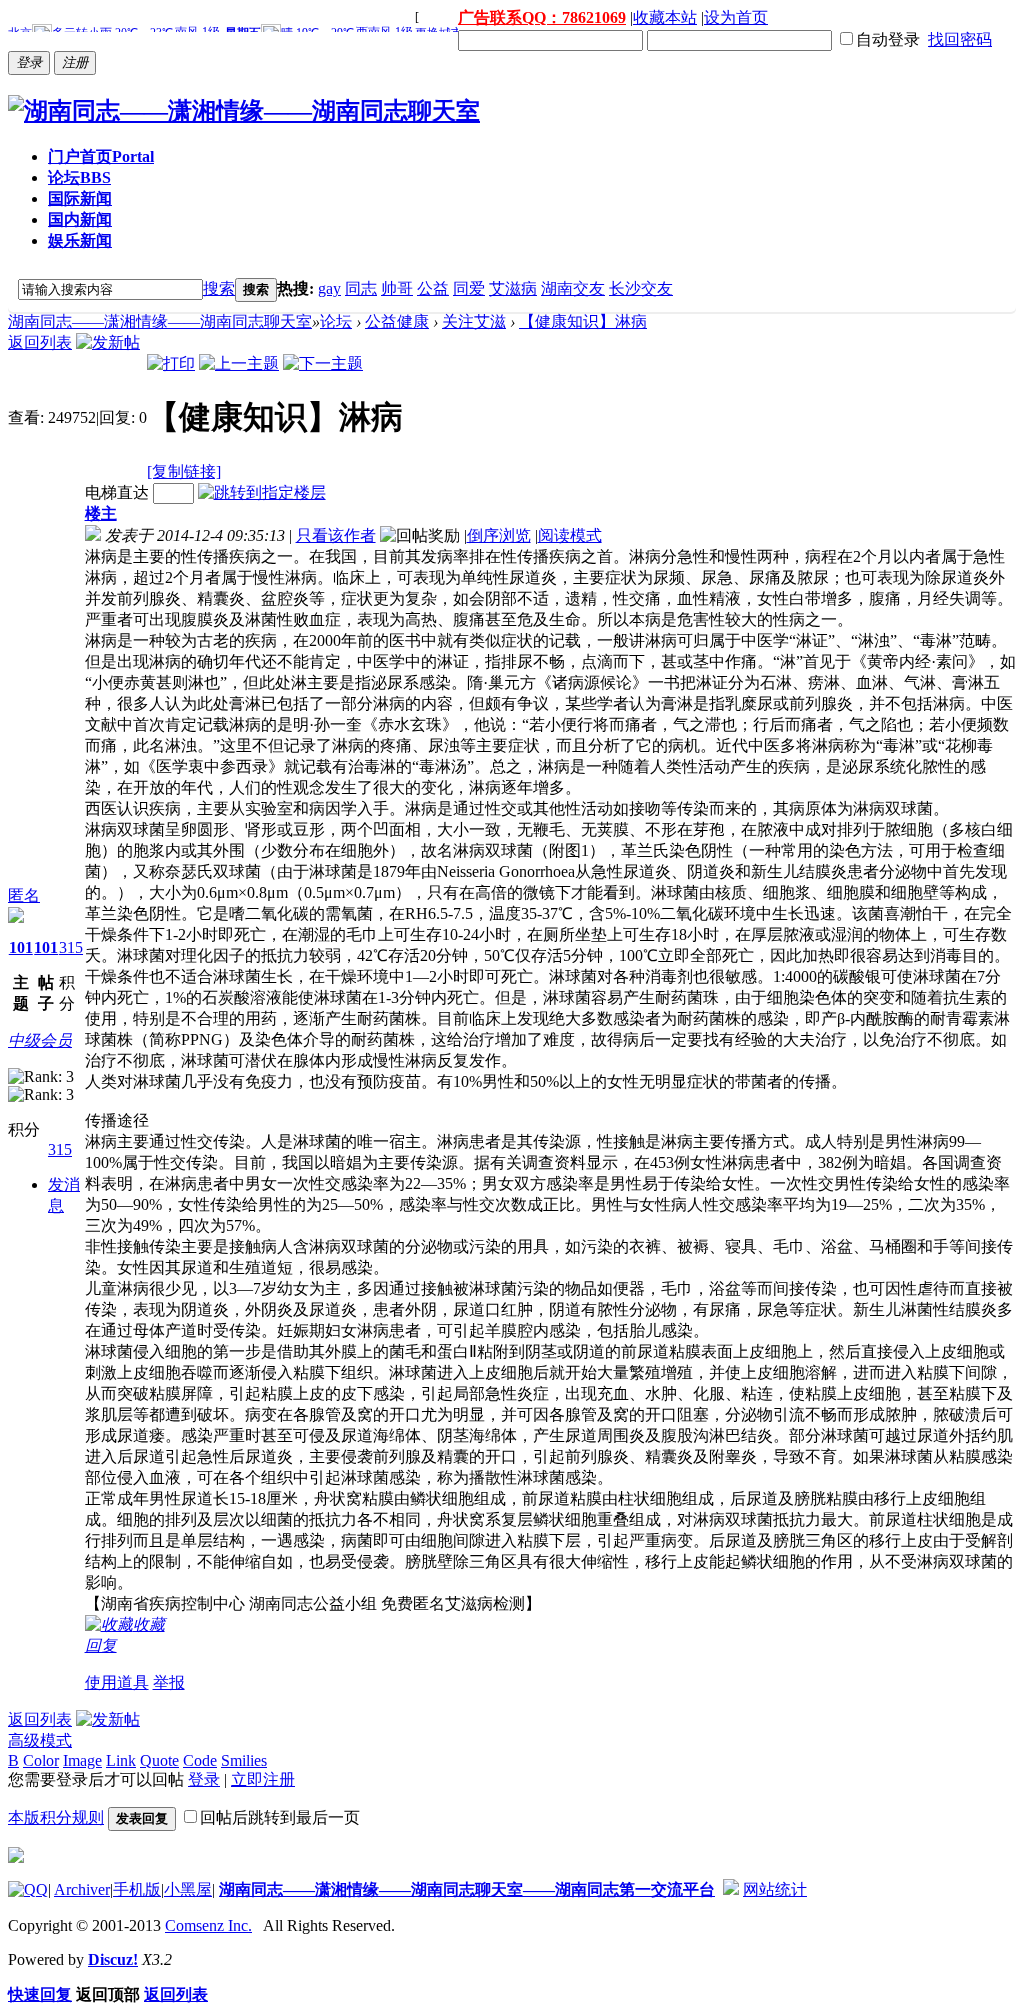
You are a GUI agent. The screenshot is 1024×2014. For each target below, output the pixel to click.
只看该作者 (336, 535)
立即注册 (263, 1779)
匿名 (24, 895)
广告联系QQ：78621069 (542, 17)
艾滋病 (513, 288)
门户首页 (101, 156)
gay (329, 288)
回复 (101, 1645)
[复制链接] (184, 471)
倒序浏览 (499, 535)
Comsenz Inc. (208, 1925)
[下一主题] (323, 363)
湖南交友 (573, 288)
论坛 (79, 177)
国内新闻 (80, 219)
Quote (159, 1760)
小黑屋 (188, 1889)
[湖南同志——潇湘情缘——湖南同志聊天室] (244, 111)
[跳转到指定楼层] (262, 492)
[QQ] (28, 1889)
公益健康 (397, 321)
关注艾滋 (474, 321)
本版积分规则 (56, 1817)
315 (71, 947)
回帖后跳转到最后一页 (280, 1817)
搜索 (219, 288)
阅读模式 (570, 535)
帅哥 (397, 288)
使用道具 (117, 1682)
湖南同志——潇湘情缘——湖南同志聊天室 (160, 321)
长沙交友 (641, 288)
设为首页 (736, 17)
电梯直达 (117, 492)
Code (200, 1760)
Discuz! (113, 1959)
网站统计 (775, 1889)
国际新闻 (80, 198)
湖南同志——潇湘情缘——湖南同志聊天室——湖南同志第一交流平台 (467, 1889)
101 (21, 947)
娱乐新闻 (80, 240)
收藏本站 (665, 17)
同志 (361, 288)
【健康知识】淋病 (583, 321)
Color (41, 1760)
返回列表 (40, 342)
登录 (204, 1779)
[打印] (171, 363)
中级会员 (40, 1040)
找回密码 (960, 39)
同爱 (469, 288)
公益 (433, 288)
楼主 (101, 513)
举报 (169, 1682)
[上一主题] (239, 363)
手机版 (137, 1889)
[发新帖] (108, 342)
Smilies (244, 1760)
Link (121, 1760)
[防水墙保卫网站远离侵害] (731, 1889)
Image (82, 1760)
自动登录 (888, 39)
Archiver (82, 1889)
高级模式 (40, 1740)
